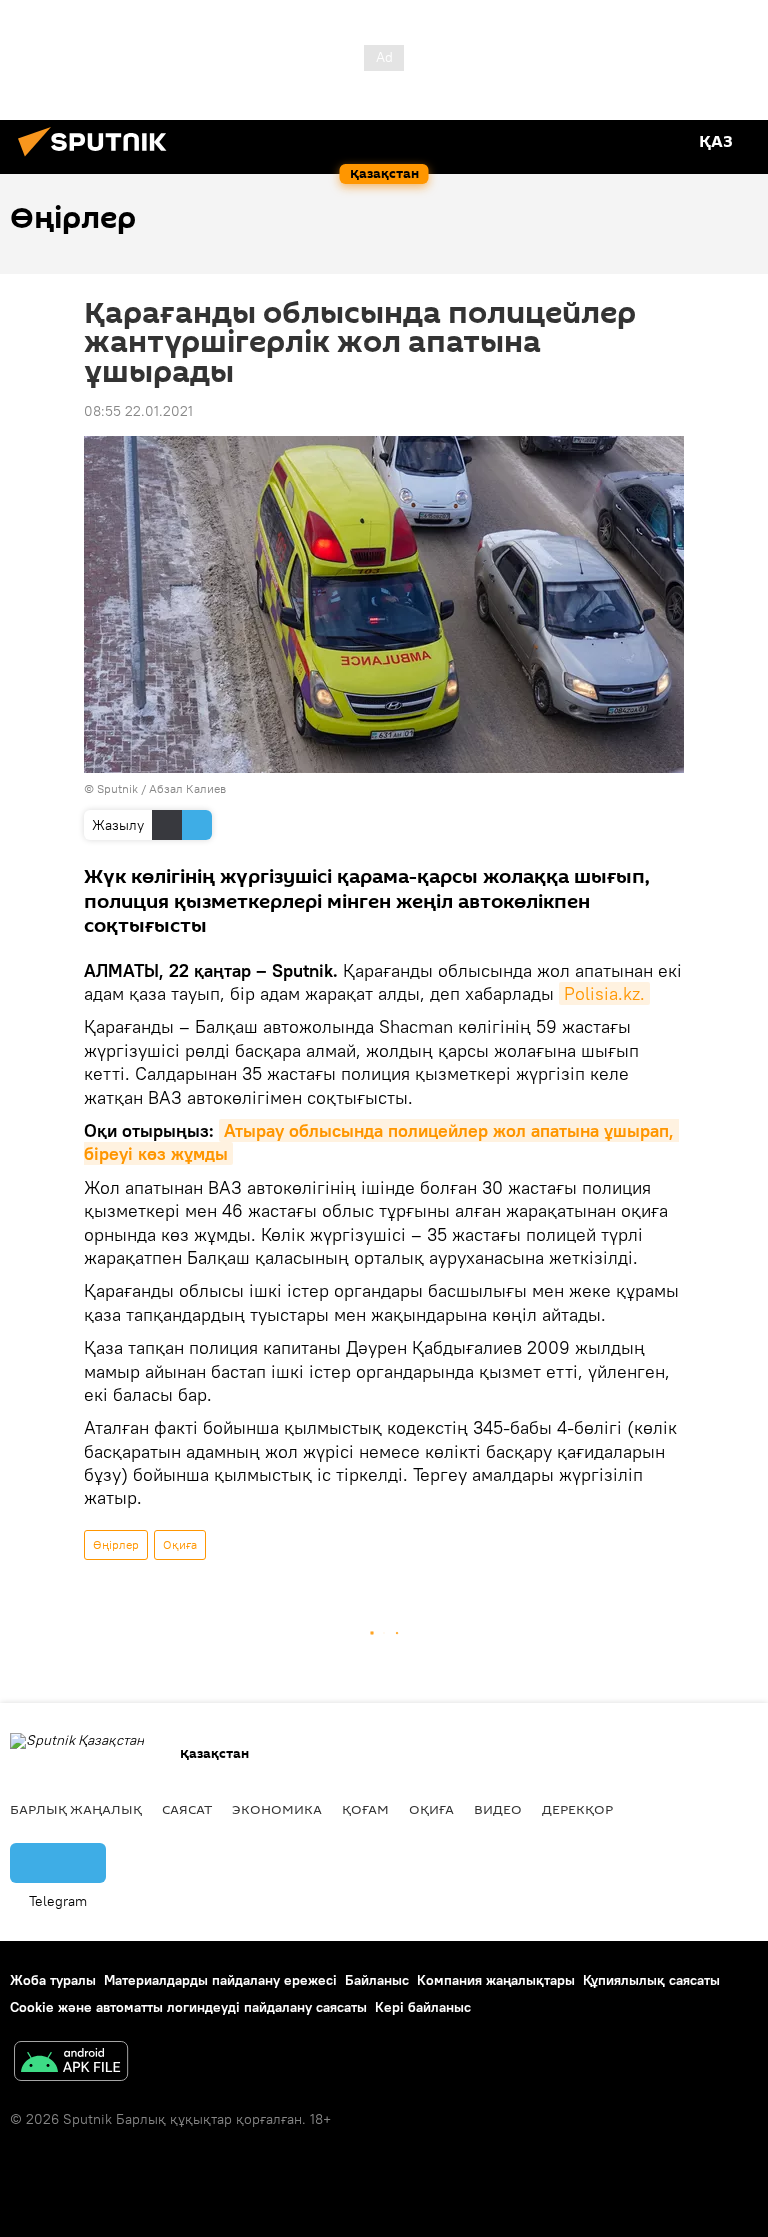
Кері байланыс (423, 2007)
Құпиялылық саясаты (651, 1980)
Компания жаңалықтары (496, 1980)
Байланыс (377, 1980)
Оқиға (180, 1544)
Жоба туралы (53, 1980)
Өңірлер (116, 1544)
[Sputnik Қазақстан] (98, 159)
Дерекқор (577, 1809)
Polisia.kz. (604, 993)
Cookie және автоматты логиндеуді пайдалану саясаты (188, 2007)
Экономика (277, 1809)
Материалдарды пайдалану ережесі (220, 1980)
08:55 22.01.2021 (138, 411)
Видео (498, 1809)
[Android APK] (71, 2063)
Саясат (187, 1809)
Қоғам (365, 1809)
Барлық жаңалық (76, 1809)
